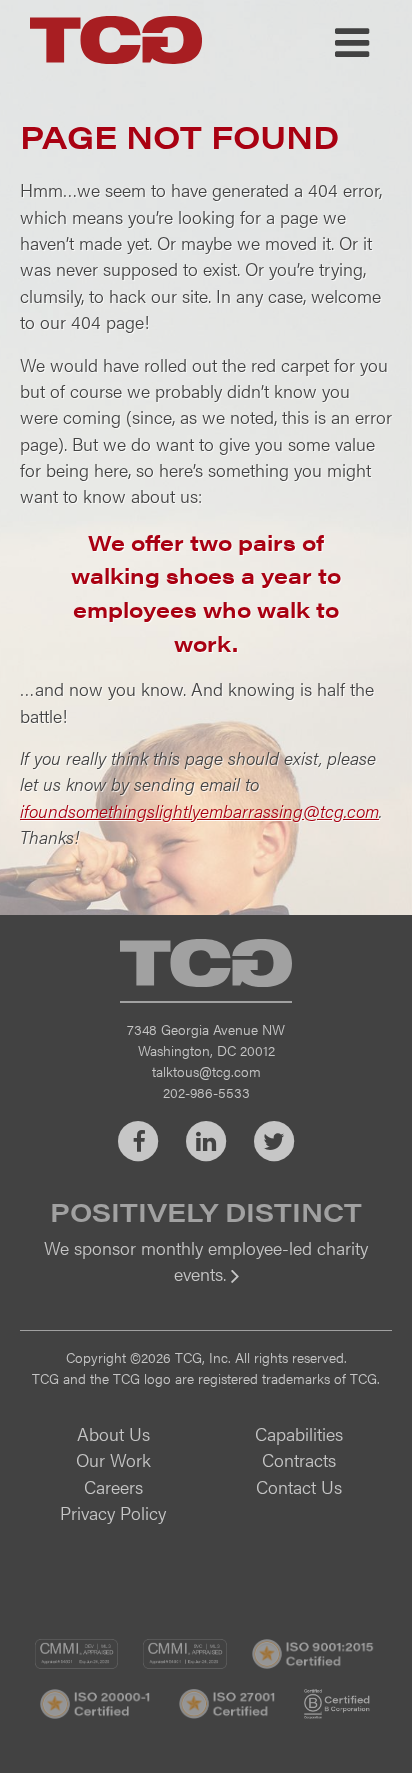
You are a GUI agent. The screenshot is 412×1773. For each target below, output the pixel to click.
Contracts (299, 1459)
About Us (113, 1433)
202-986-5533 (206, 1092)
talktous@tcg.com (206, 1071)
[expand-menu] (352, 43)
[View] (206, 1287)
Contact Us (299, 1486)
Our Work (113, 1459)
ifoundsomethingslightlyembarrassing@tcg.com (199, 810)
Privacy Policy (113, 1512)
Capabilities (299, 1433)
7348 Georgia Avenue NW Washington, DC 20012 (206, 1039)
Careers (113, 1486)
